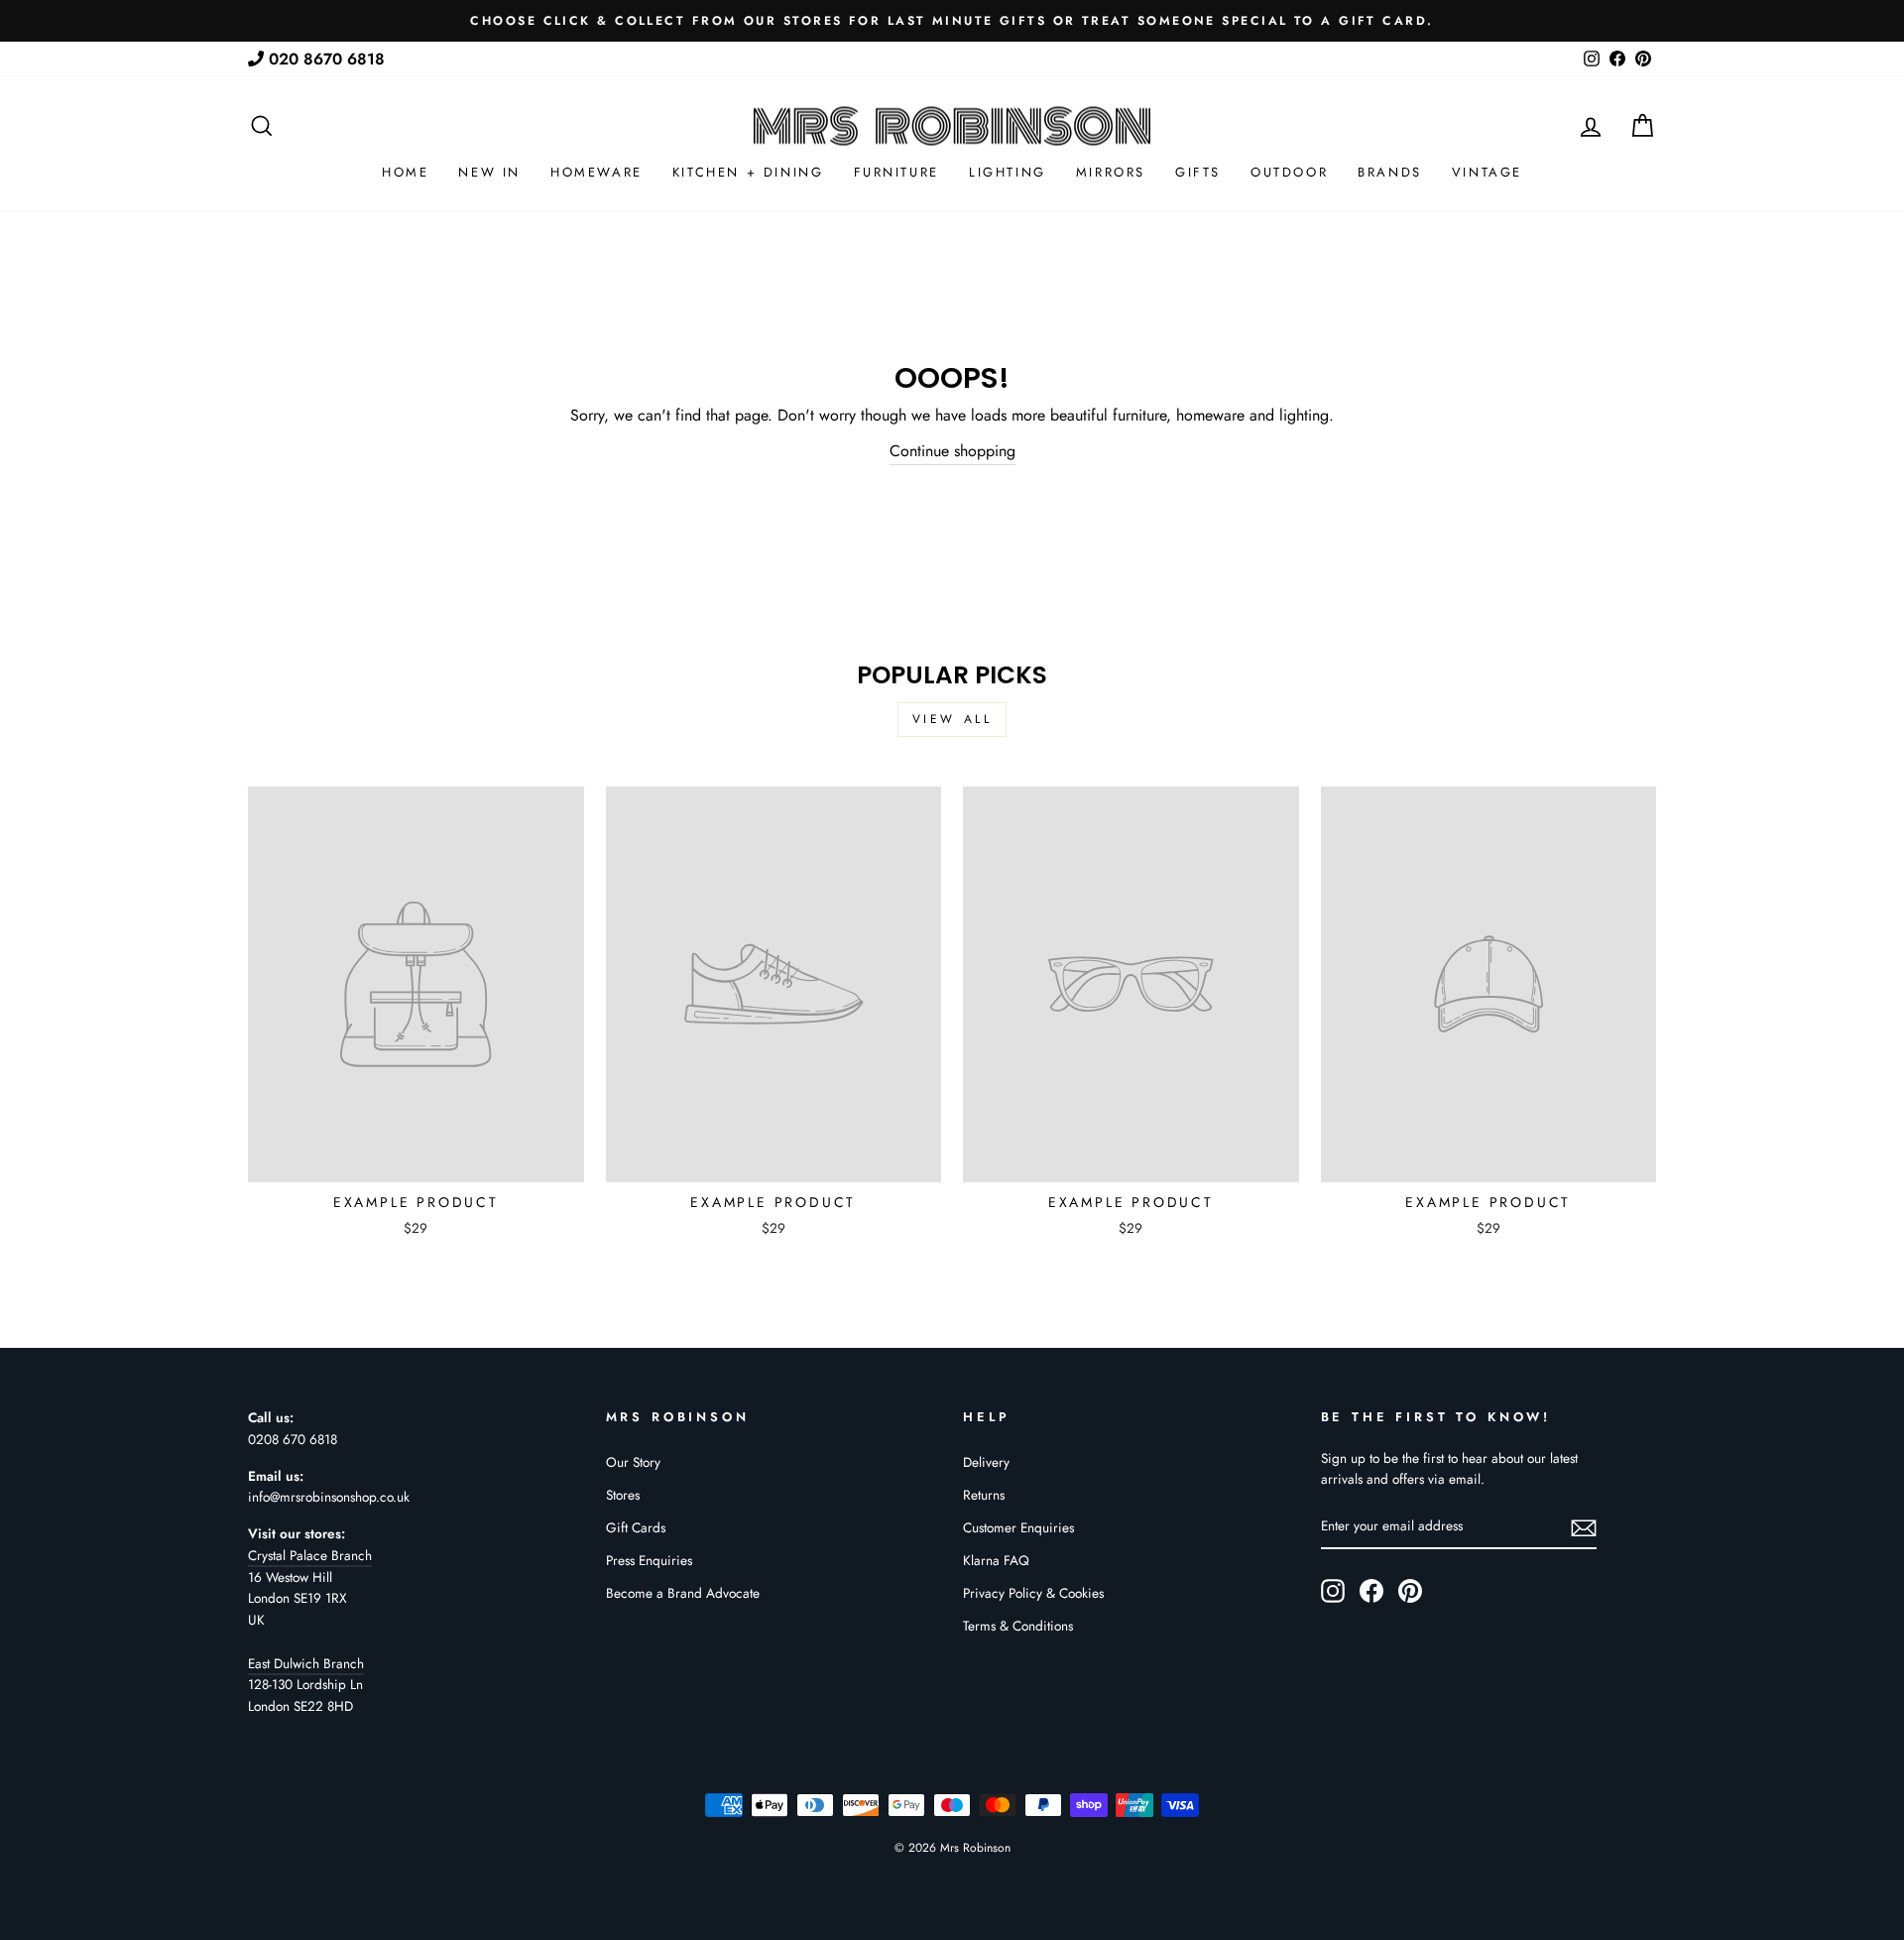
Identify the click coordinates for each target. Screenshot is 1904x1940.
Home (405, 172)
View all (952, 719)
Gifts (1198, 172)
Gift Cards (636, 1527)
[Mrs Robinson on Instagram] (1333, 1591)
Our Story (633, 1462)
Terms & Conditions (1018, 1626)
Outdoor (1289, 172)
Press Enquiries (649, 1560)
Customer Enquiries (1018, 1527)
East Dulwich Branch (306, 1663)
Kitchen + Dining (748, 172)
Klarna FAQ (996, 1560)
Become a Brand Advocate (683, 1593)
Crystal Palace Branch (310, 1555)
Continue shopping (952, 451)
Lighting (1008, 172)
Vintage (1487, 172)
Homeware (596, 172)
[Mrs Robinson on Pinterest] (1410, 1591)
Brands (1390, 172)
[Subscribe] (1584, 1527)
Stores (623, 1495)
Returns (984, 1495)
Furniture (896, 172)
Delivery (986, 1462)
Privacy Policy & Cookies (1033, 1593)
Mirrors (1111, 172)
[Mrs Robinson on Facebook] (1371, 1591)
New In (489, 172)
